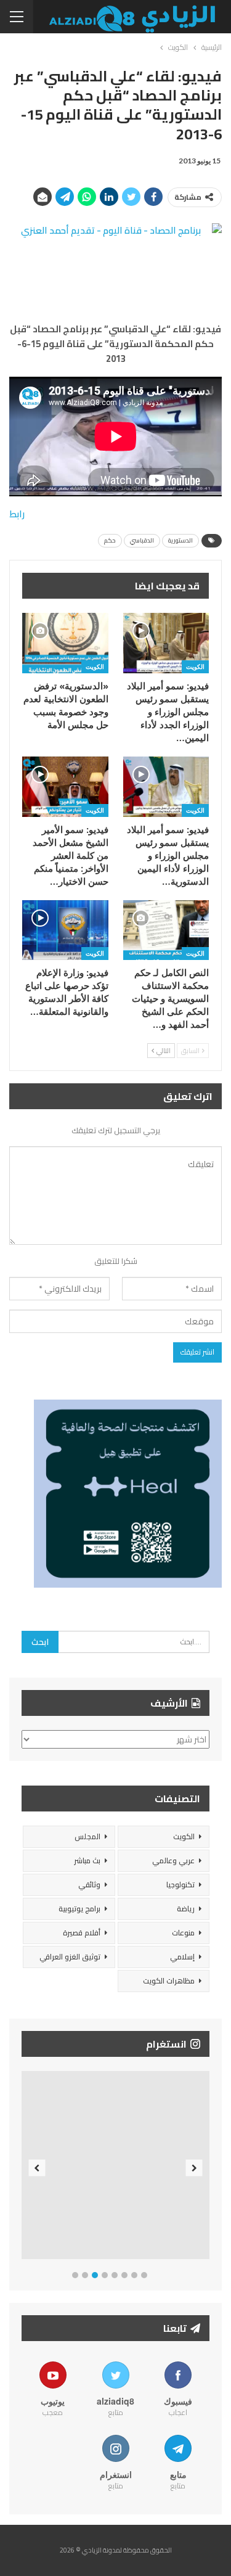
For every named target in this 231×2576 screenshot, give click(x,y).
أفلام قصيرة (82, 1933)
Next (194, 2168)
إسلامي (182, 1957)
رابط (17, 514)
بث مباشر (87, 1860)
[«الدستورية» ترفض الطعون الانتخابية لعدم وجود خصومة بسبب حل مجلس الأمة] (65, 643)
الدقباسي (142, 540)
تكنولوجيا (180, 1885)
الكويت (195, 667)
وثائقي (89, 1885)
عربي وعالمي (173, 1860)
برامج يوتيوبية (79, 1909)
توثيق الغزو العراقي (70, 1957)
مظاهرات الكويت (169, 1981)
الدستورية (180, 540)
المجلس (87, 1836)
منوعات (183, 1933)
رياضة (186, 1909)
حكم (110, 540)
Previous (37, 2168)
